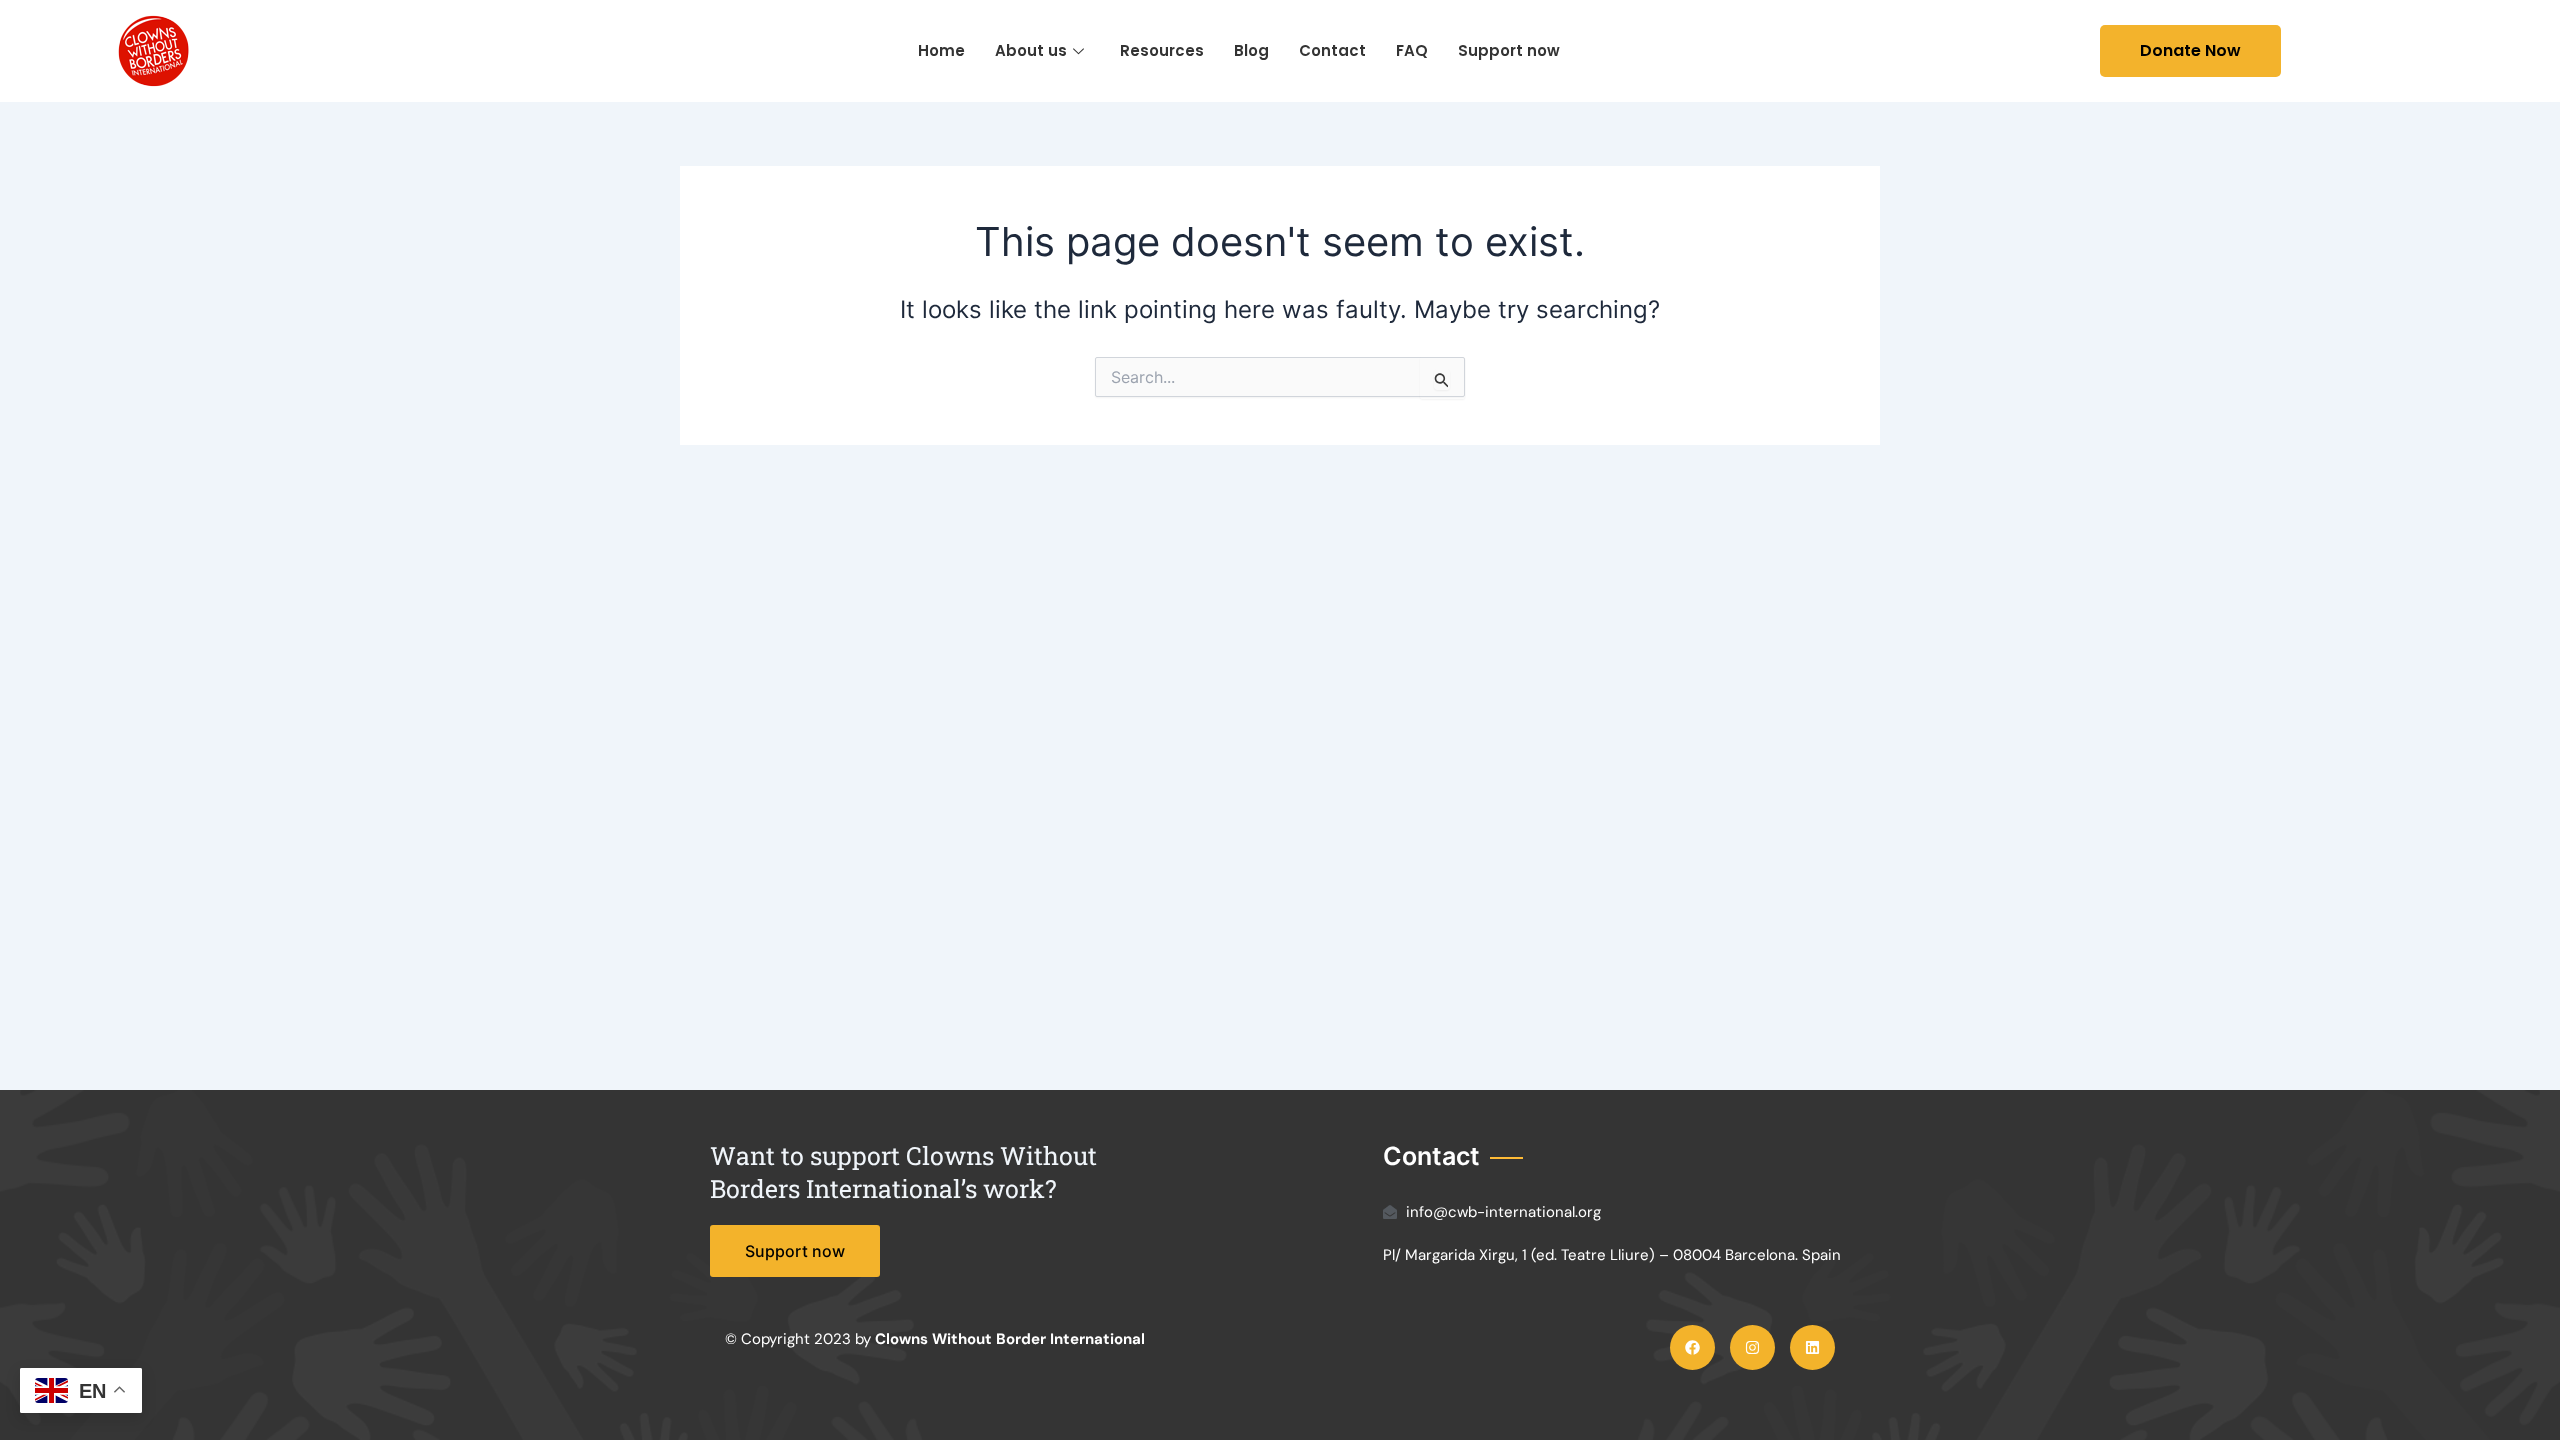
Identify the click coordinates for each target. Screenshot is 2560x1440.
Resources (1162, 50)
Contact (1332, 50)
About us (1031, 50)
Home (941, 50)
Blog (1251, 50)
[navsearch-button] (2050, 51)
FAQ (1412, 50)
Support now (1509, 50)
